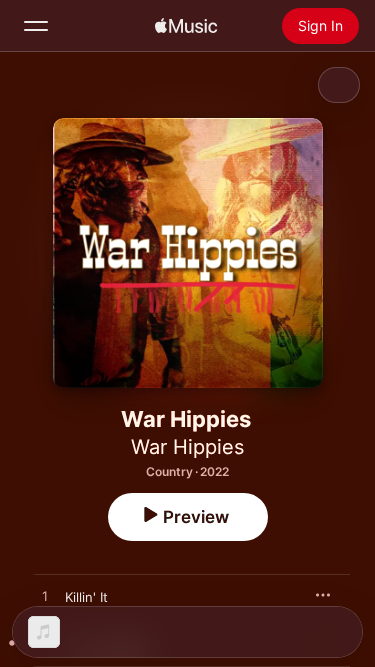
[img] (186, 26)
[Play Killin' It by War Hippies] (45, 597)
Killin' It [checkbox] (86, 597)
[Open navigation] (36, 26)
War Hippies (187, 447)
